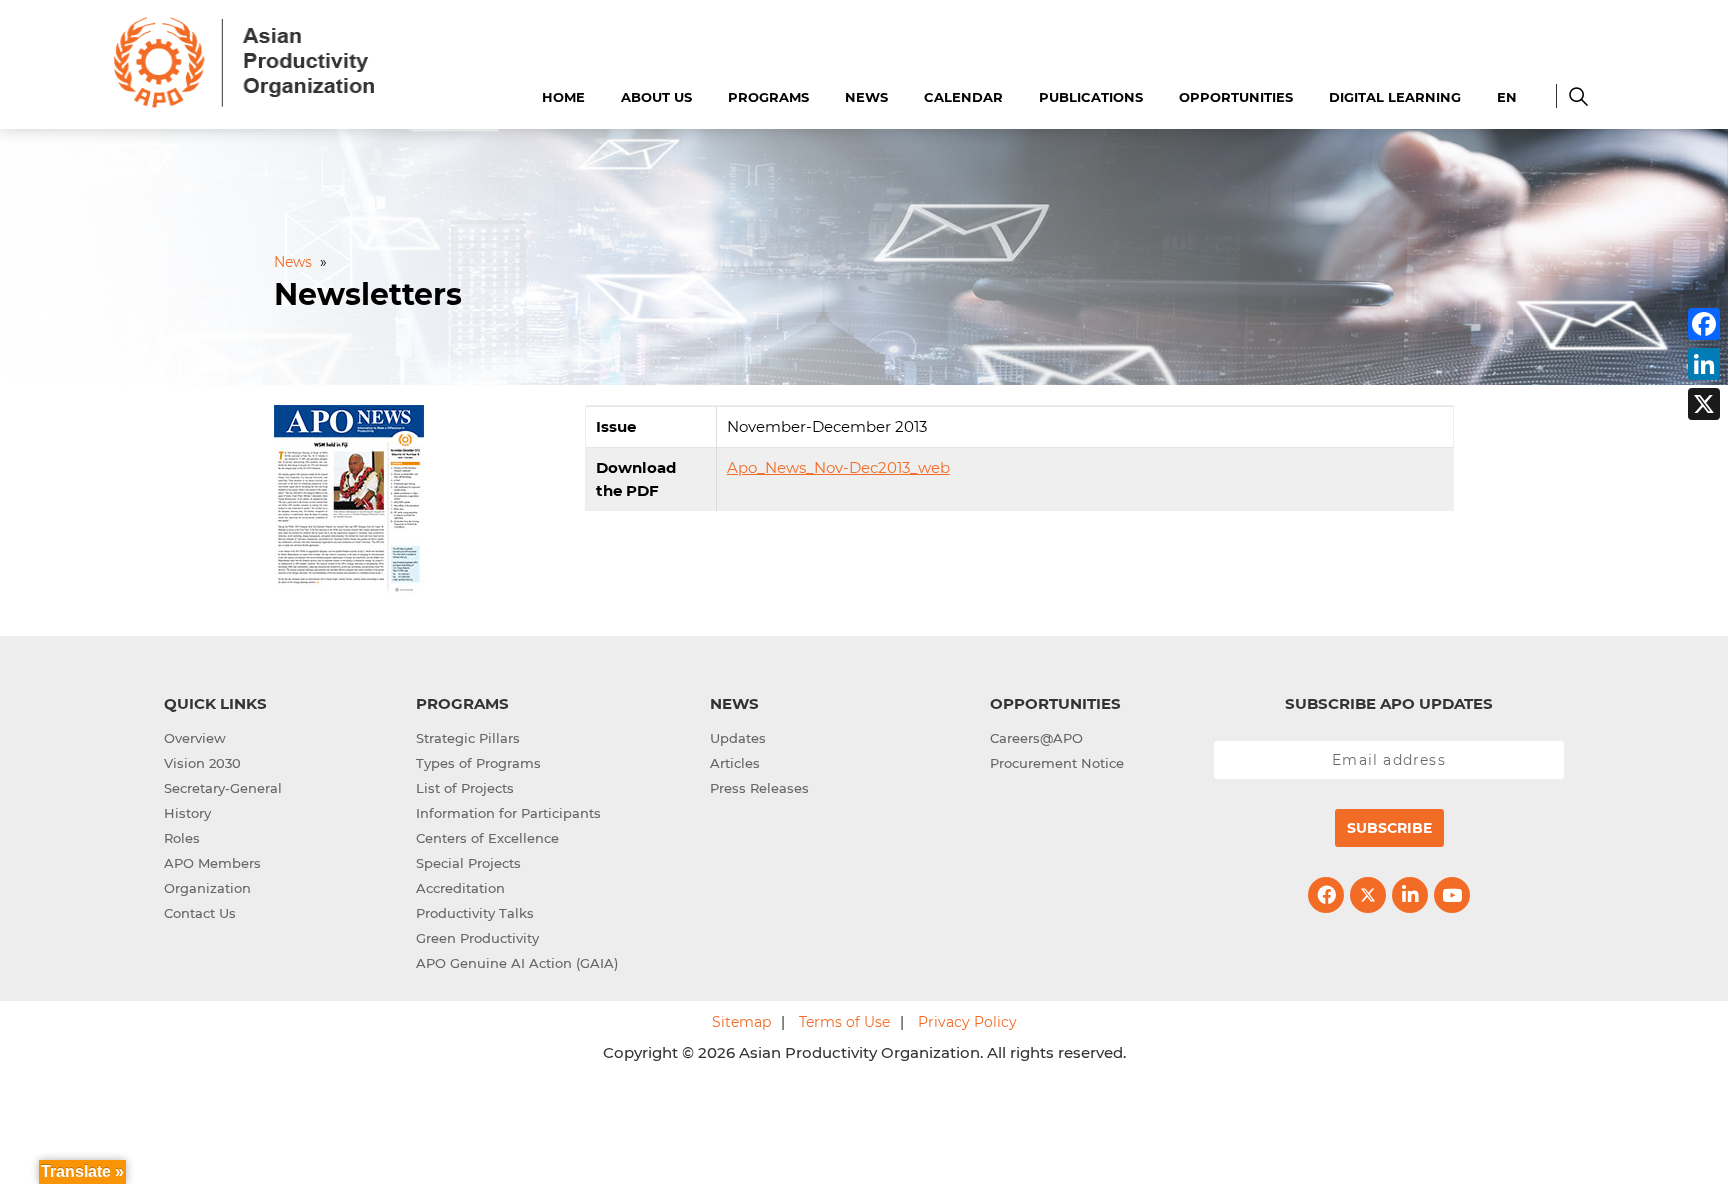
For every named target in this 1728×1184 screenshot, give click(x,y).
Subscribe (1389, 828)
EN (1507, 97)
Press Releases (759, 788)
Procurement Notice (1057, 763)
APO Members (212, 863)
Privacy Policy (967, 1022)
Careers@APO (1036, 738)
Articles (735, 763)
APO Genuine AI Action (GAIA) (517, 963)
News (866, 97)
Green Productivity (477, 938)
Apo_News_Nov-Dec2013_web (838, 467)
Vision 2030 (202, 763)
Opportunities (1236, 97)
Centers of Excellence (487, 838)
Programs (768, 97)
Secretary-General (223, 788)
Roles (182, 838)
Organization (207, 888)
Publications (1091, 97)
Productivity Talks (475, 913)
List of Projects (465, 788)
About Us (656, 97)
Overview (195, 738)
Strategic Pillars (468, 738)
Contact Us (200, 913)
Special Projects (468, 863)
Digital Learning (1395, 97)
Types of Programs (478, 763)
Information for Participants (508, 813)
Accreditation (460, 888)
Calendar (963, 97)
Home (563, 97)
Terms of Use (844, 1022)
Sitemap (741, 1022)
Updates (738, 738)
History (187, 813)
